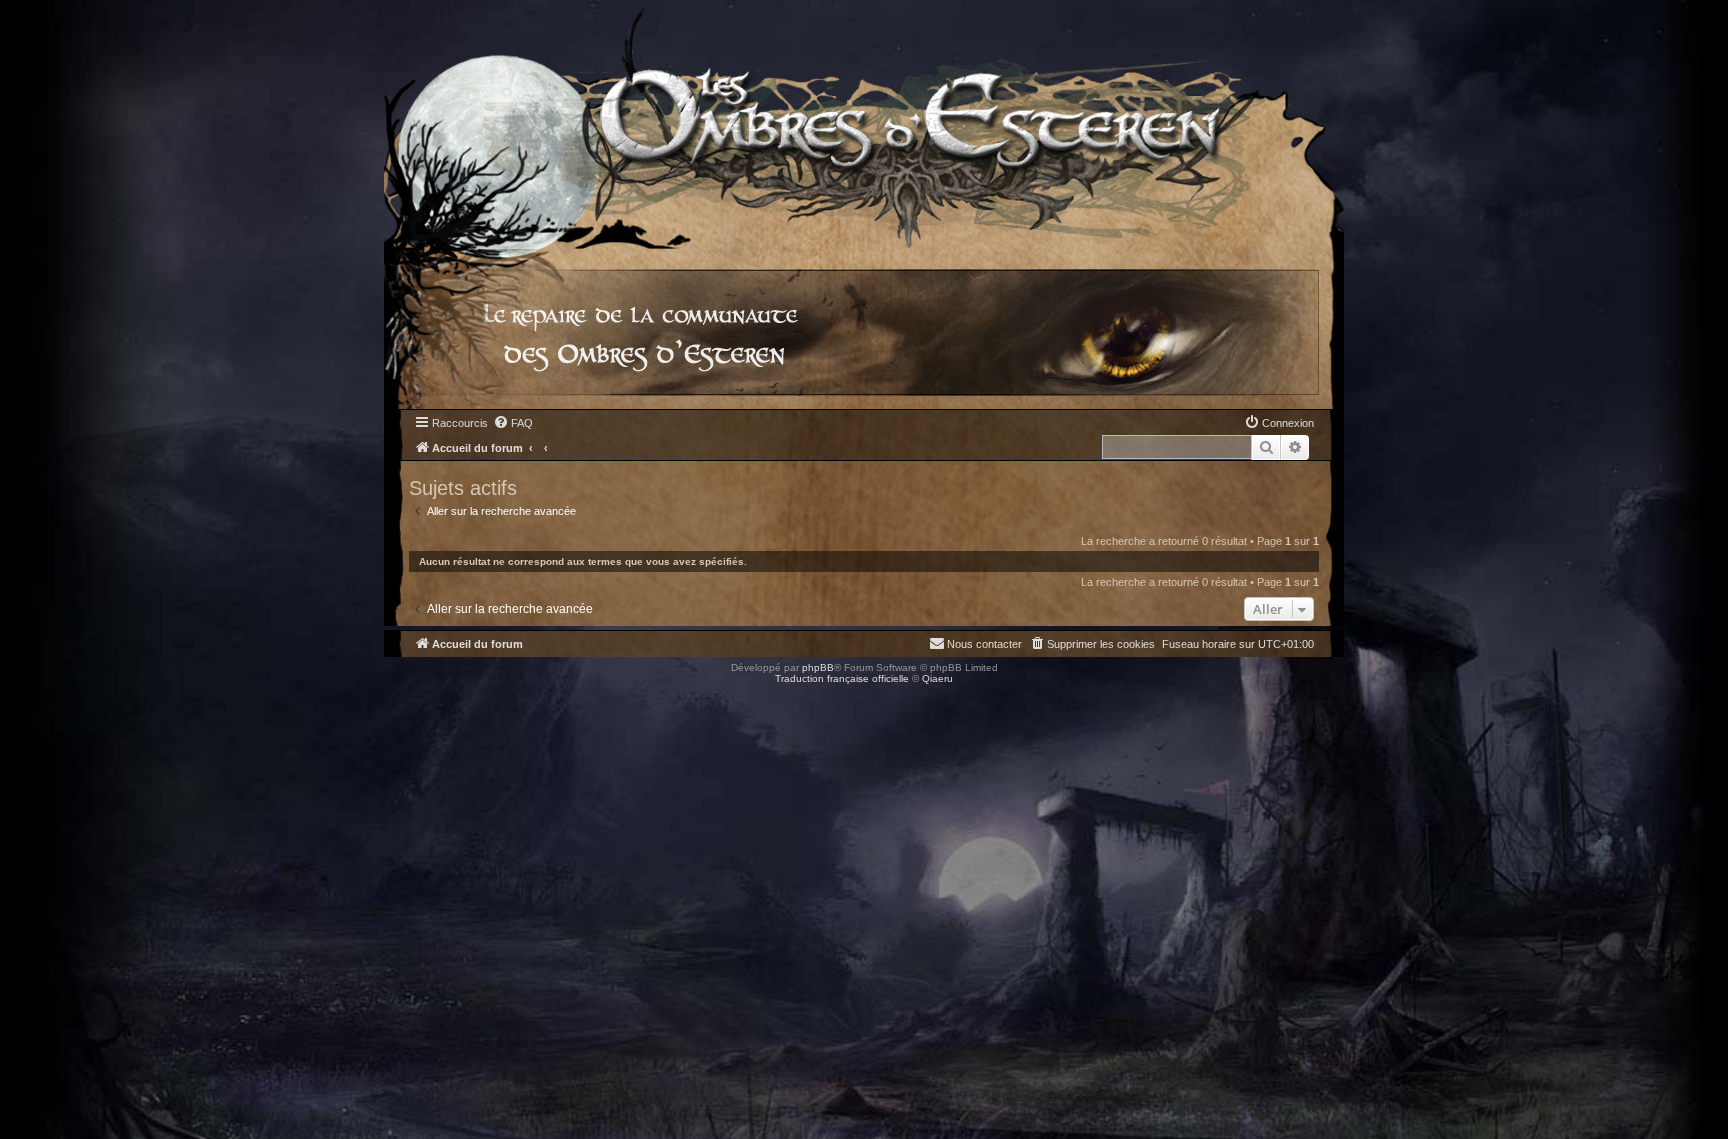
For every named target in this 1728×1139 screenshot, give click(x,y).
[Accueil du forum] (864, 124)
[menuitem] (513, 423)
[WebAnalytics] (40, 696)
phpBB (818, 667)
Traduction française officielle (842, 678)
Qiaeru (937, 678)
